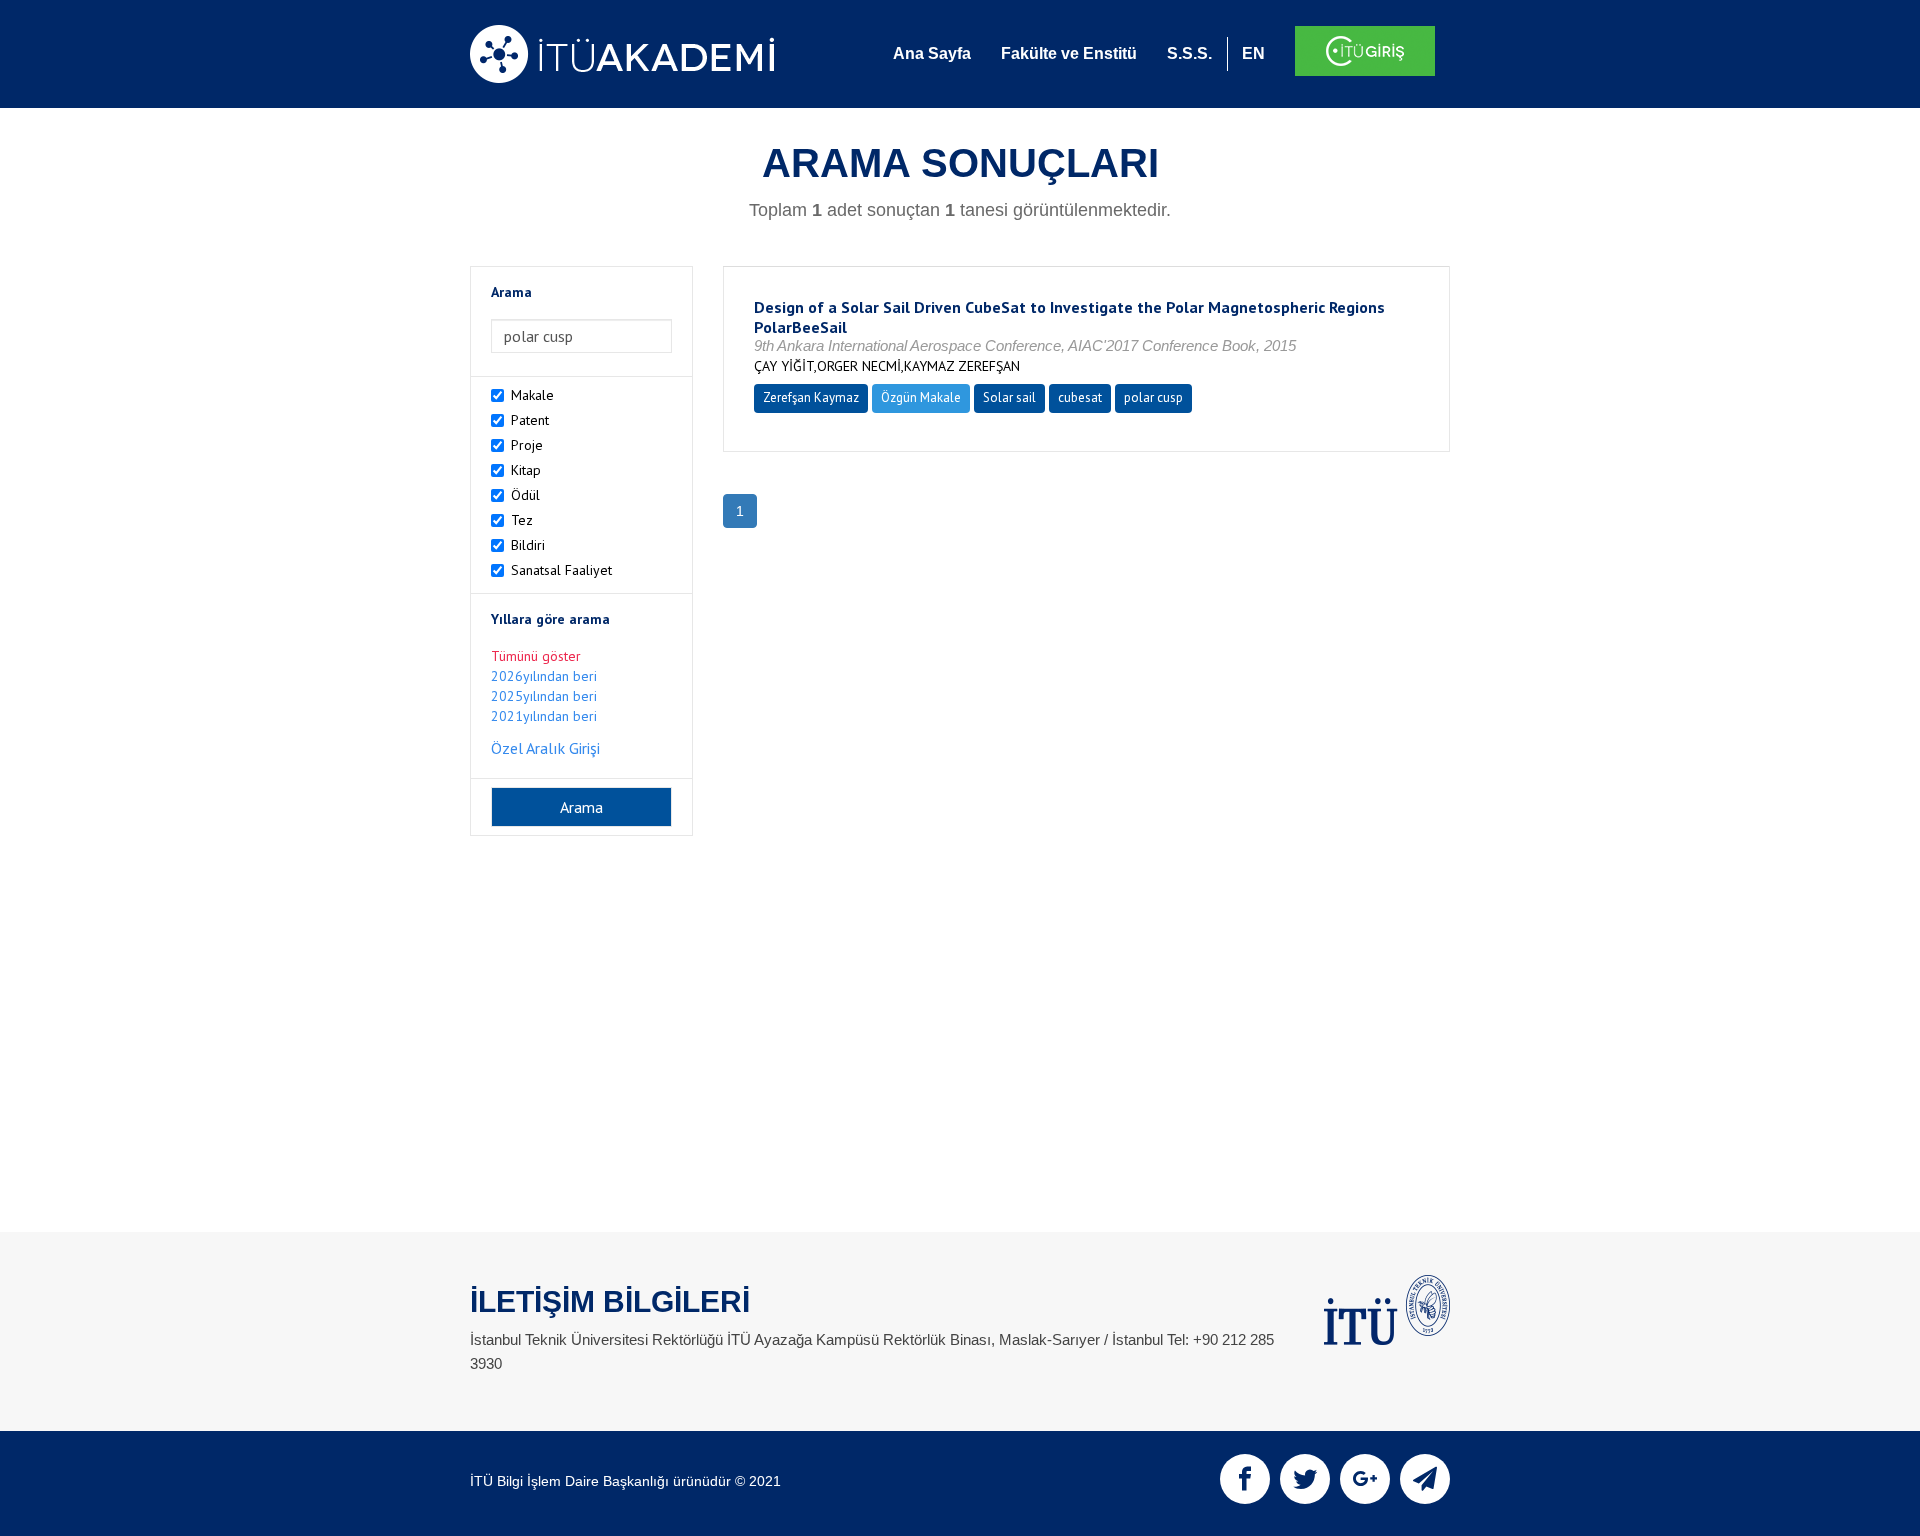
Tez (522, 520)
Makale (532, 395)
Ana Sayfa (932, 53)
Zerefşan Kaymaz (811, 397)
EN (1253, 53)
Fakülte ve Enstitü (1069, 53)
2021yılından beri (544, 716)
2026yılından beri (544, 676)
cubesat (1080, 397)
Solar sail (1009, 397)
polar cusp (1153, 397)
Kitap (526, 470)
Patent (530, 420)
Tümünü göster (536, 656)
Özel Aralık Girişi (545, 748)
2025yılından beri (544, 696)
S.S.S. (1189, 53)
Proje (527, 445)
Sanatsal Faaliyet (561, 570)
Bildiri (528, 545)
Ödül (525, 495)
